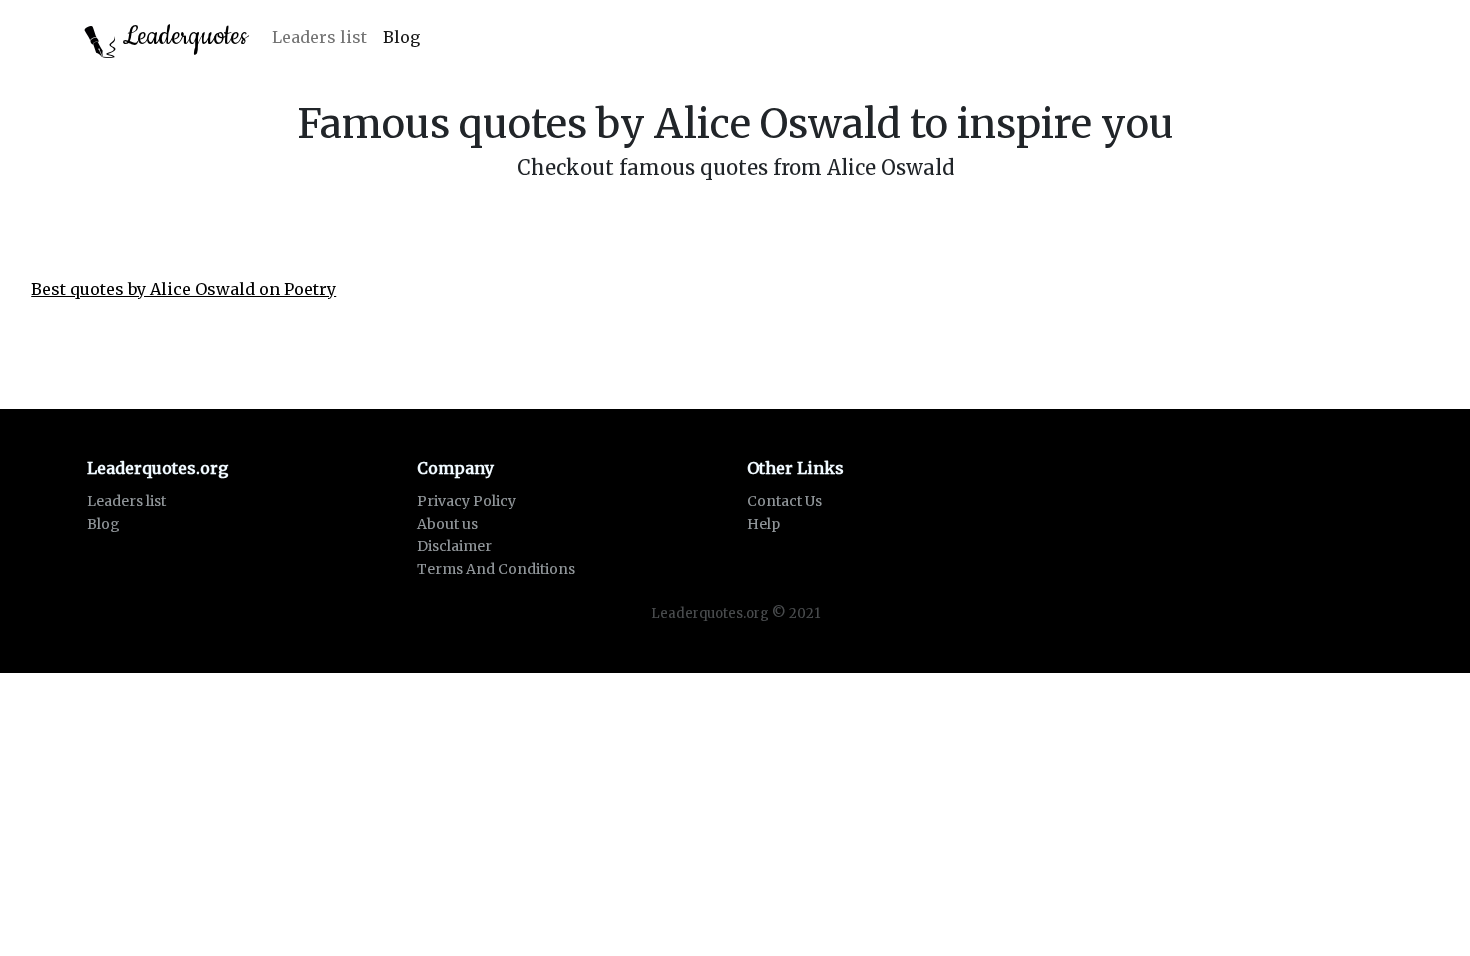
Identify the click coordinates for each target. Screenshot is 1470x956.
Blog (401, 37)
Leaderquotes (182, 36)
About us (447, 524)
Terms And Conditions (496, 569)
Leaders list (319, 37)
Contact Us (784, 501)
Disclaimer (454, 546)
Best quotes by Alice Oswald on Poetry (183, 289)
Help (763, 524)
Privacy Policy (466, 501)
